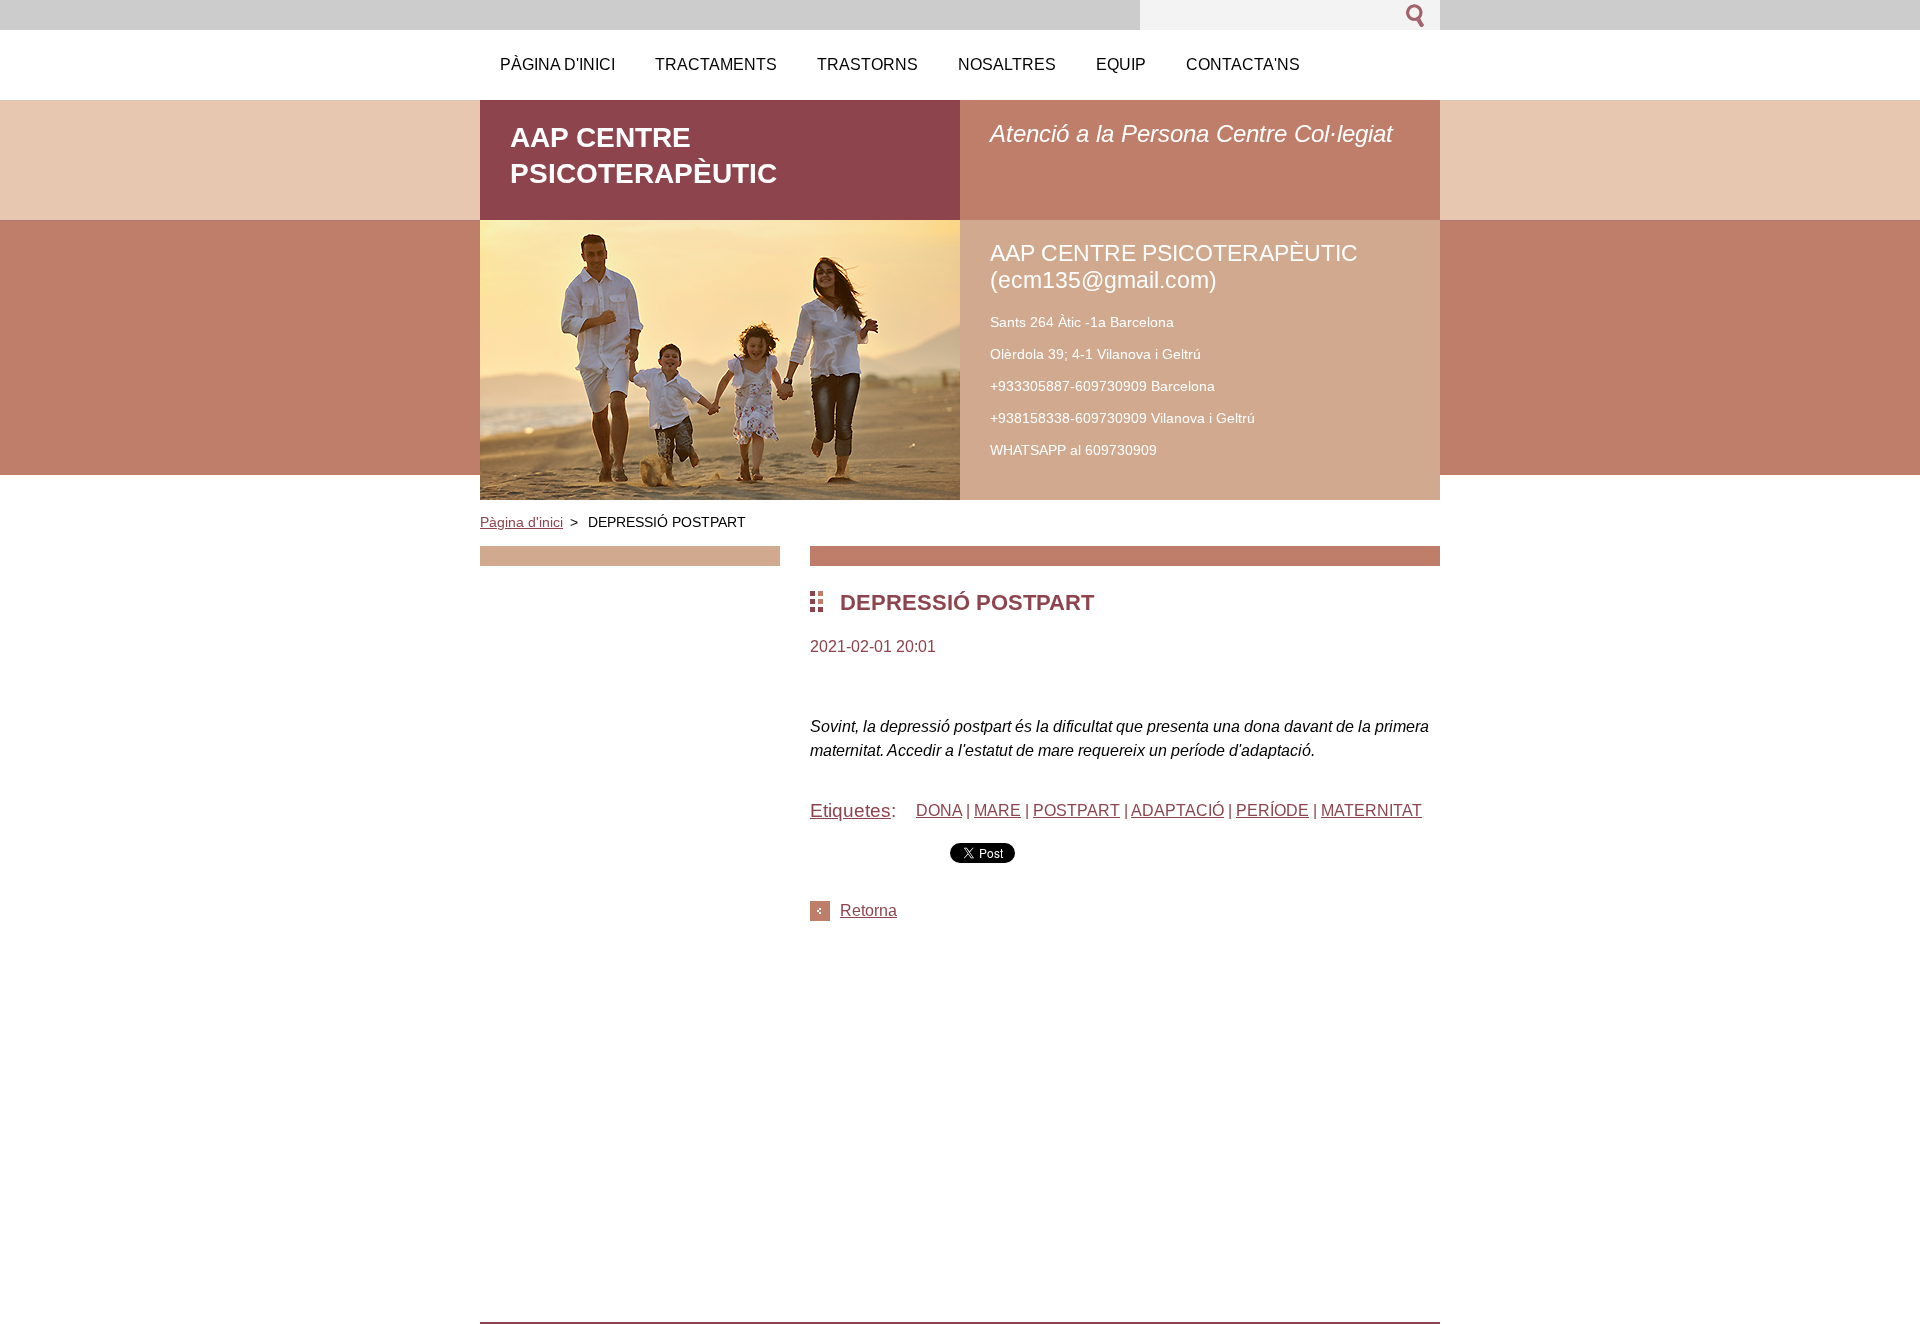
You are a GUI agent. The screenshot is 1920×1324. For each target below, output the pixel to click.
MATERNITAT (1371, 810)
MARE (997, 810)
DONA (939, 810)
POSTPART (1076, 810)
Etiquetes (850, 810)
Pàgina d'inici (521, 522)
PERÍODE (1272, 810)
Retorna (868, 910)
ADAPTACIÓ (1177, 810)
